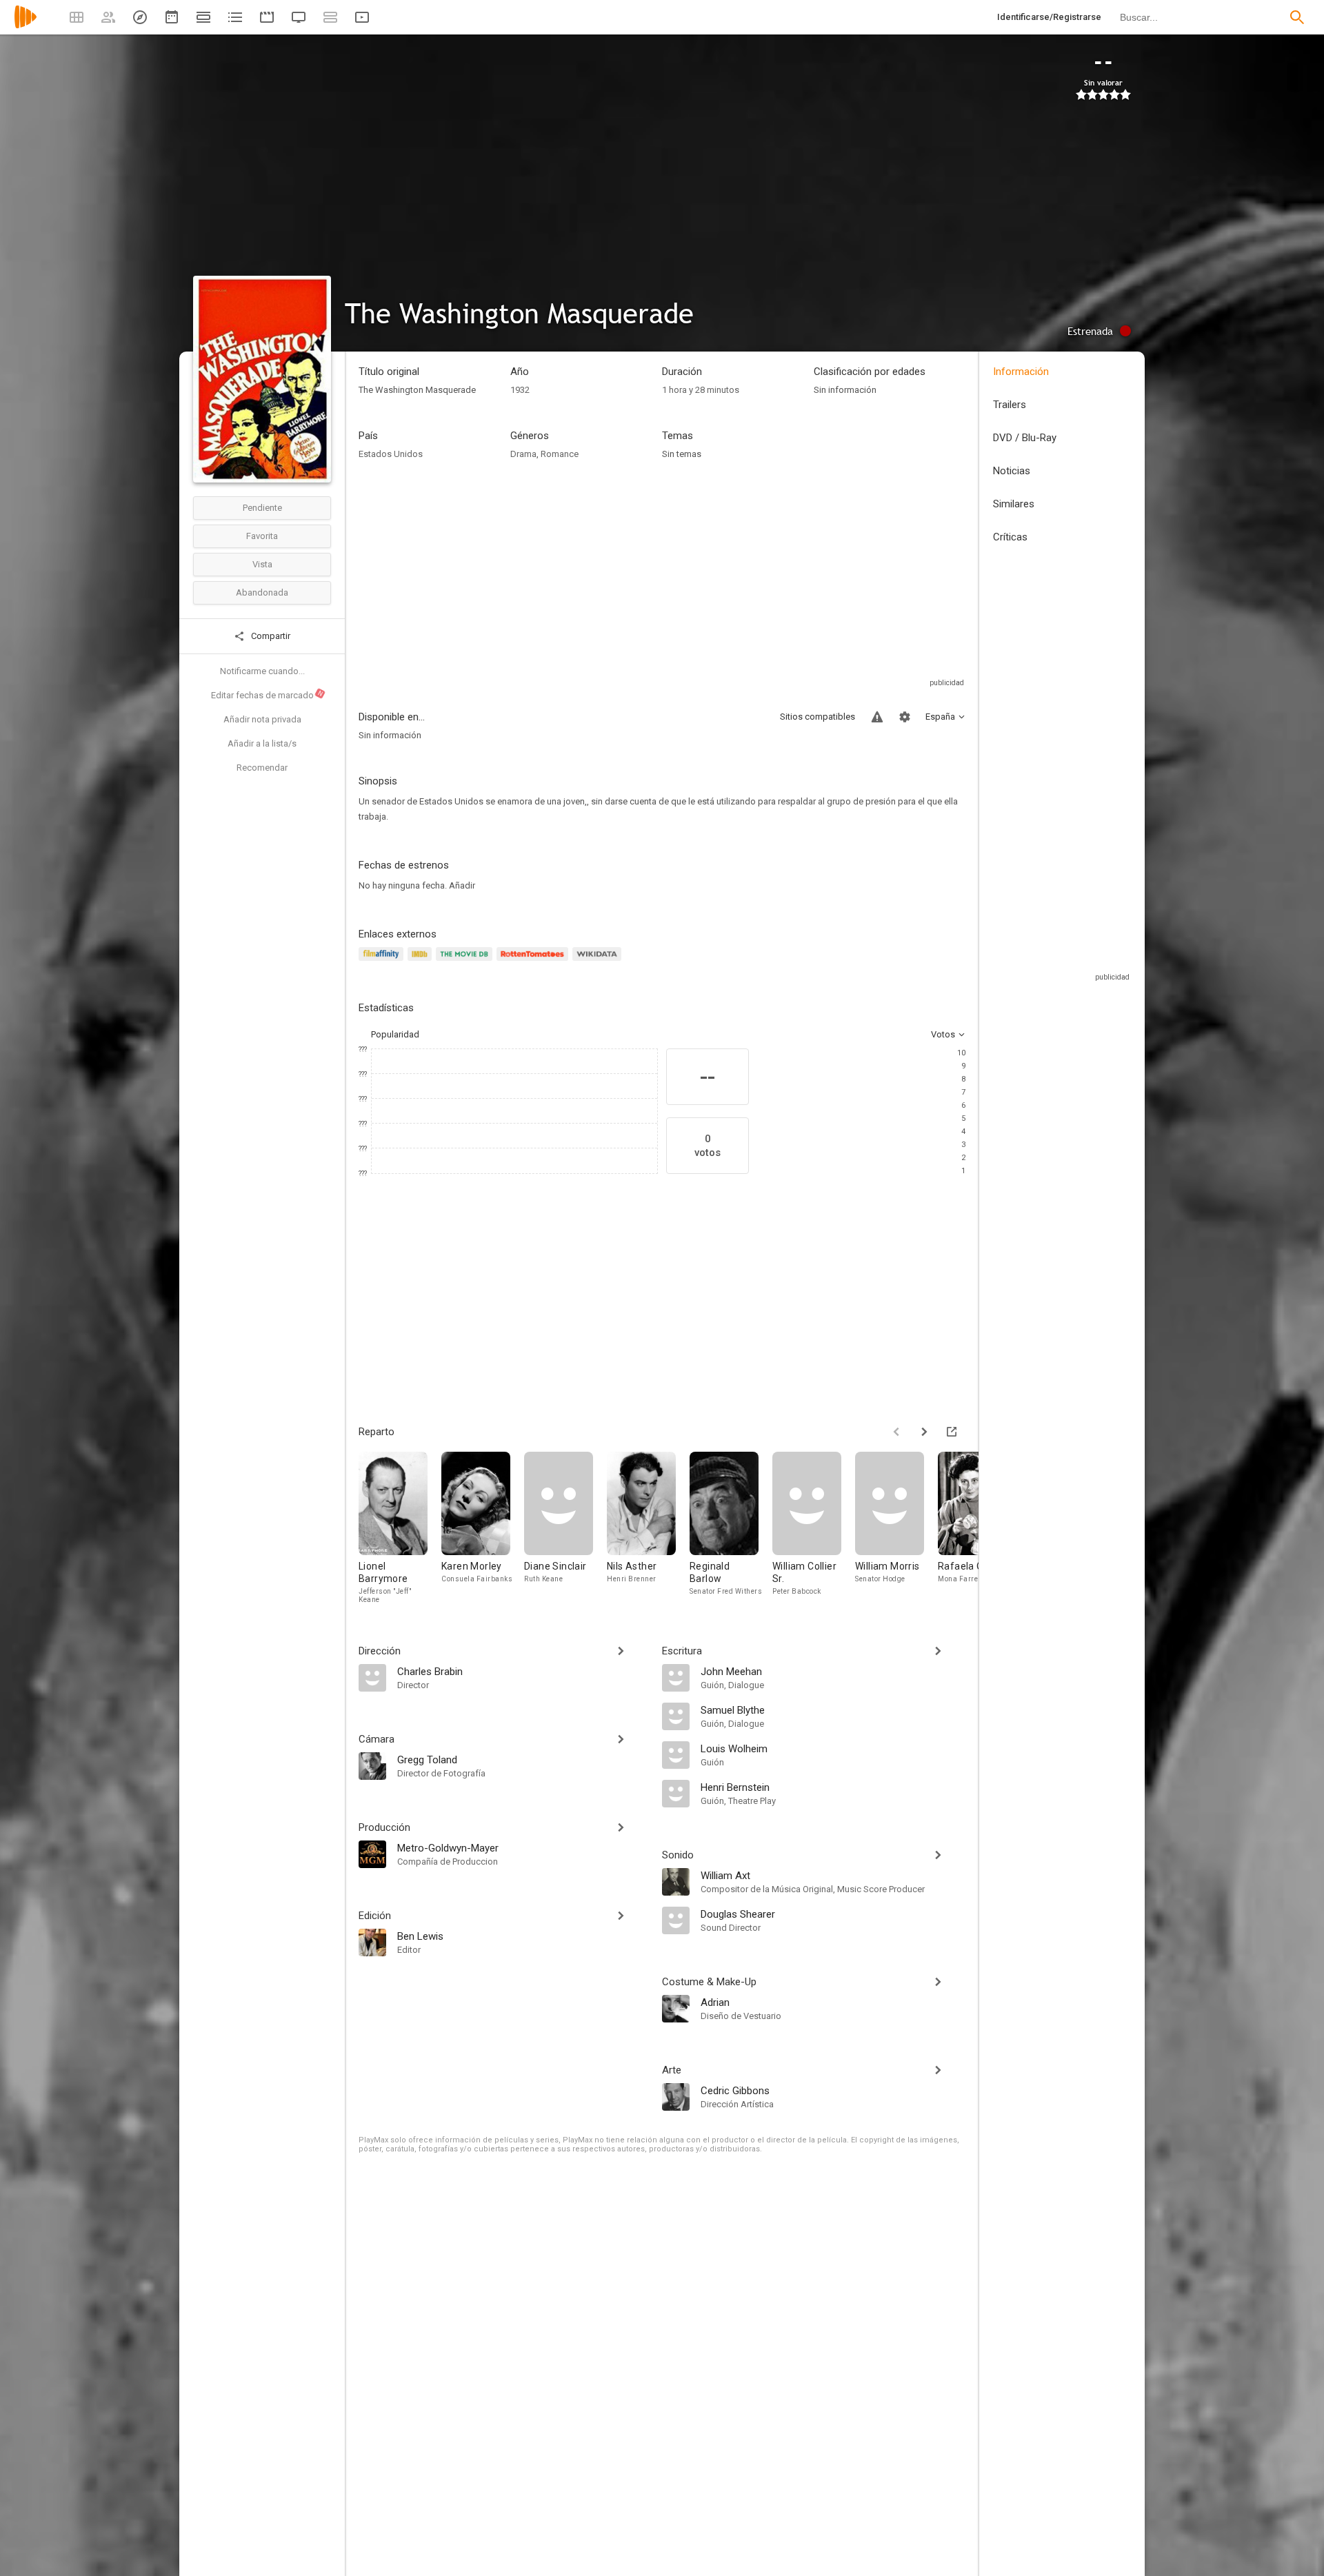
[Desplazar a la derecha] (924, 1432)
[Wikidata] (599, 962)
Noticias (1012, 471)
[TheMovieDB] (466, 962)
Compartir (270, 636)
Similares (1014, 504)
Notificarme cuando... (262, 671)
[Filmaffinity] (383, 962)
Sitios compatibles (818, 717)
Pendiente (262, 508)
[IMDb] (422, 962)
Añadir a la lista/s (262, 743)
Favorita (262, 536)
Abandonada (262, 592)
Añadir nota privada (262, 719)
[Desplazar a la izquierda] (896, 1432)
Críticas (1010, 537)
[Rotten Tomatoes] (535, 962)
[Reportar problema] (877, 717)
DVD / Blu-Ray (1025, 438)
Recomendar (262, 768)
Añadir (462, 885)
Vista (262, 564)
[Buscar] (1297, 17)
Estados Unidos (391, 454)
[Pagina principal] (26, 26)
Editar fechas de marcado (268, 695)
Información (1021, 372)
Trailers (1010, 405)
